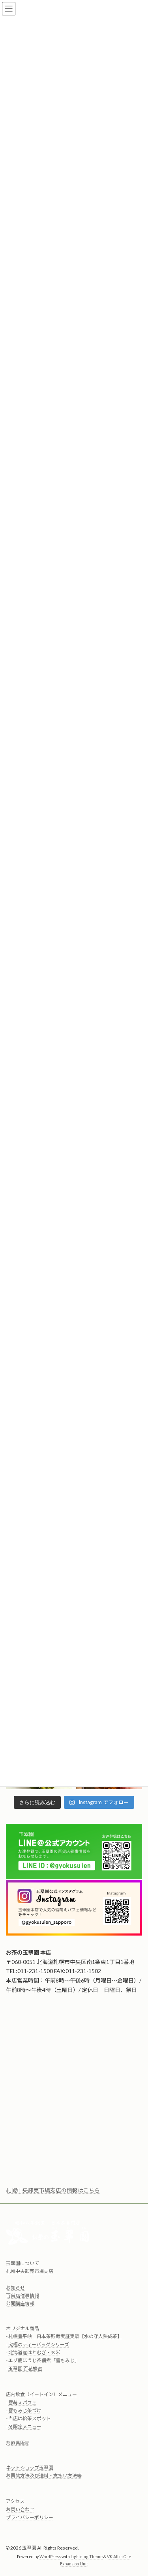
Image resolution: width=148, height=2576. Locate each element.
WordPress (50, 2557)
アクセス (15, 2502)
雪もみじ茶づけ (25, 2411)
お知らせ (15, 2288)
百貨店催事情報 (22, 2296)
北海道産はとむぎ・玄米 (34, 2352)
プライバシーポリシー (30, 2518)
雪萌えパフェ (22, 2403)
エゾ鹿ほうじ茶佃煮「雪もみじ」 (44, 2361)
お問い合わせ (20, 2510)
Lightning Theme (87, 2557)
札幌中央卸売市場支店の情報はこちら (53, 2190)
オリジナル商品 (22, 2328)
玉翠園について (22, 2263)
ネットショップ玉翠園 (30, 2468)
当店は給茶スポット (30, 2419)
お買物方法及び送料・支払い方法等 (44, 2476)
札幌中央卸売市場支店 (30, 2272)
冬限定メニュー (25, 2427)
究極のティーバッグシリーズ (39, 2345)
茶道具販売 (18, 2443)
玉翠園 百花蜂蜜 (25, 2369)
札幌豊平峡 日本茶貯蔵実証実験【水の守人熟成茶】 (65, 2337)
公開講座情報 (20, 2304)
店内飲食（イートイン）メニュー (41, 2395)
